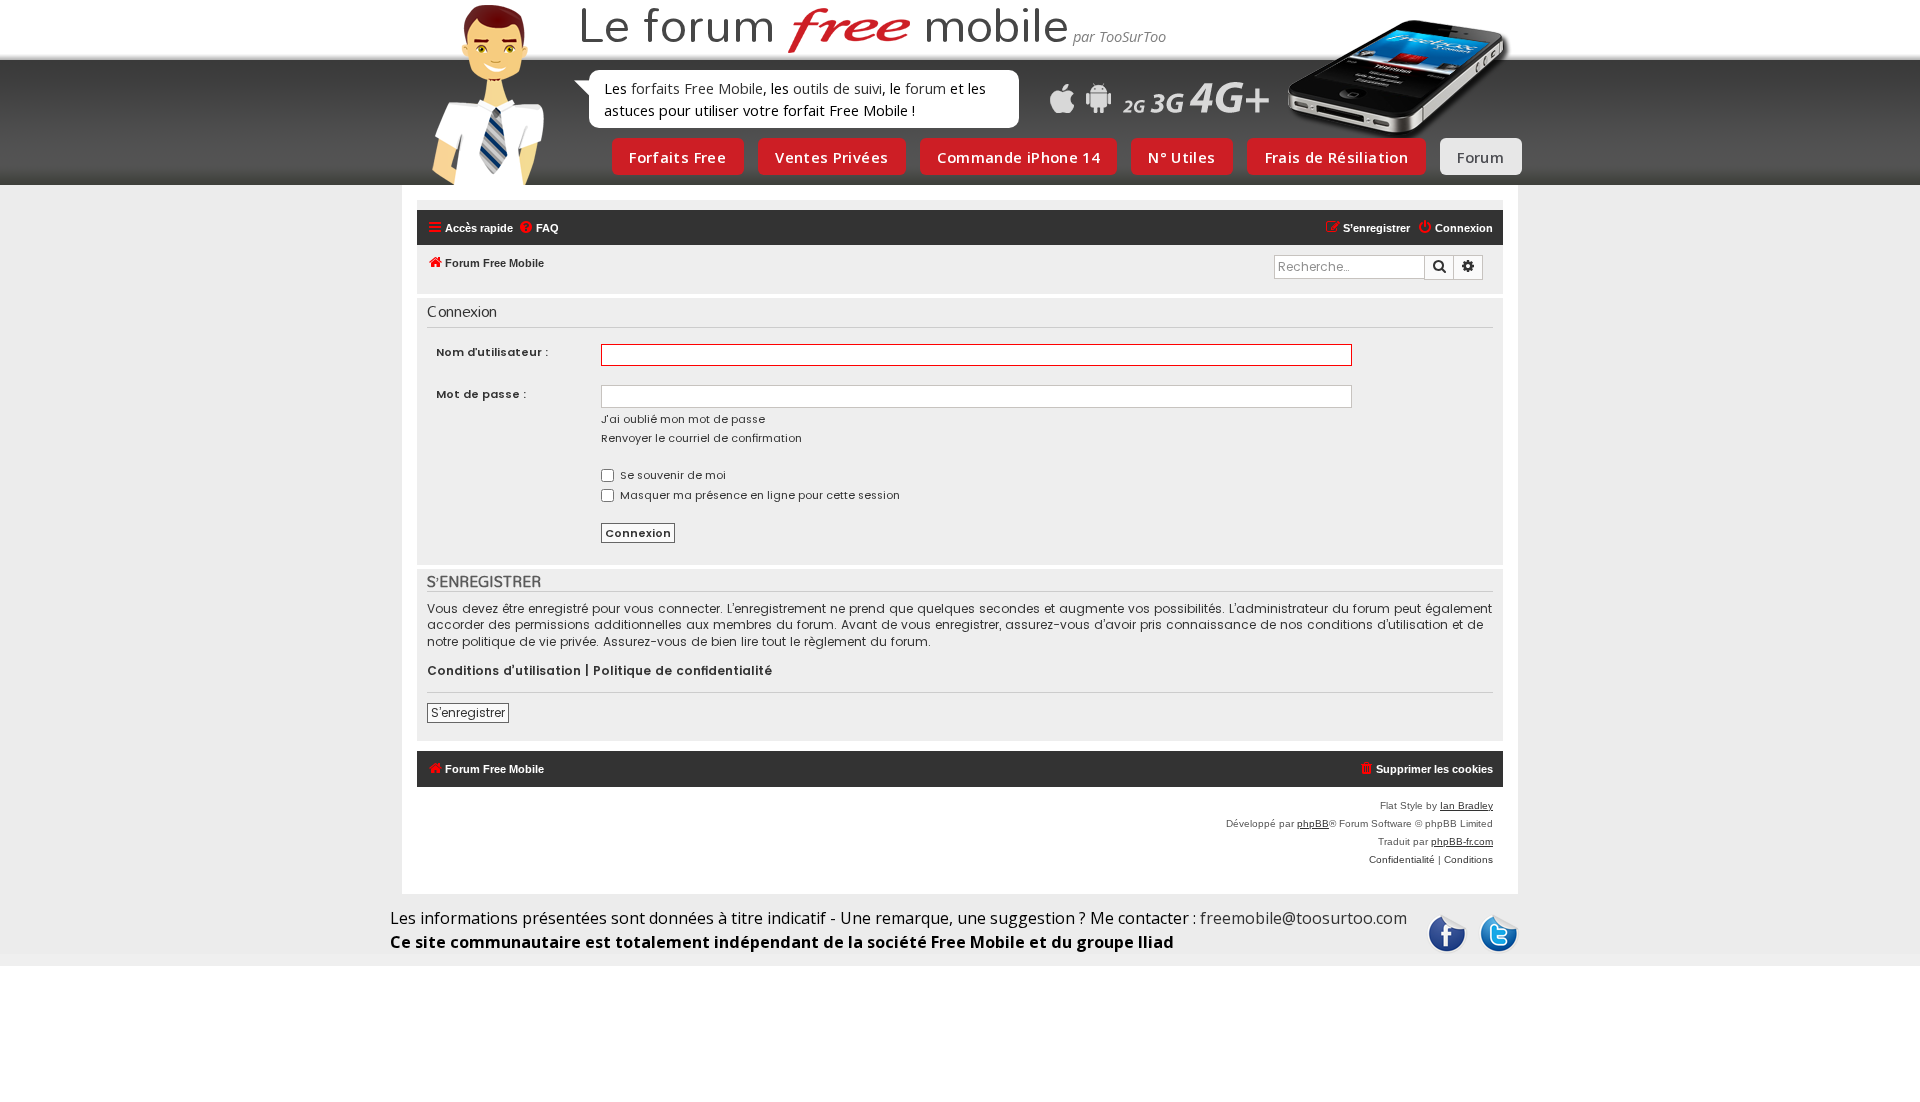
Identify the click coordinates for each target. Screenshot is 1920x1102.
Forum (1480, 157)
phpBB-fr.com (1462, 841)
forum (925, 88)
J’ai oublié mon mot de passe (683, 419)
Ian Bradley (1466, 805)
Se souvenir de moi (671, 475)
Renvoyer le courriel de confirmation (701, 438)
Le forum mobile (823, 28)
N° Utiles (1181, 157)
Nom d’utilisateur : (492, 352)
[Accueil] (482, 95)
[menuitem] (538, 228)
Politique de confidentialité (682, 671)
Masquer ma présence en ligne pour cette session (758, 495)
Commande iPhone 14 (1018, 157)
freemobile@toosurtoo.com (1303, 918)
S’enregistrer (468, 712)
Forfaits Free (677, 157)
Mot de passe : (481, 394)
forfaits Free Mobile (697, 88)
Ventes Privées (831, 157)
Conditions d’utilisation (504, 671)
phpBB (1313, 823)
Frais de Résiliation (1336, 157)
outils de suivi (837, 88)
